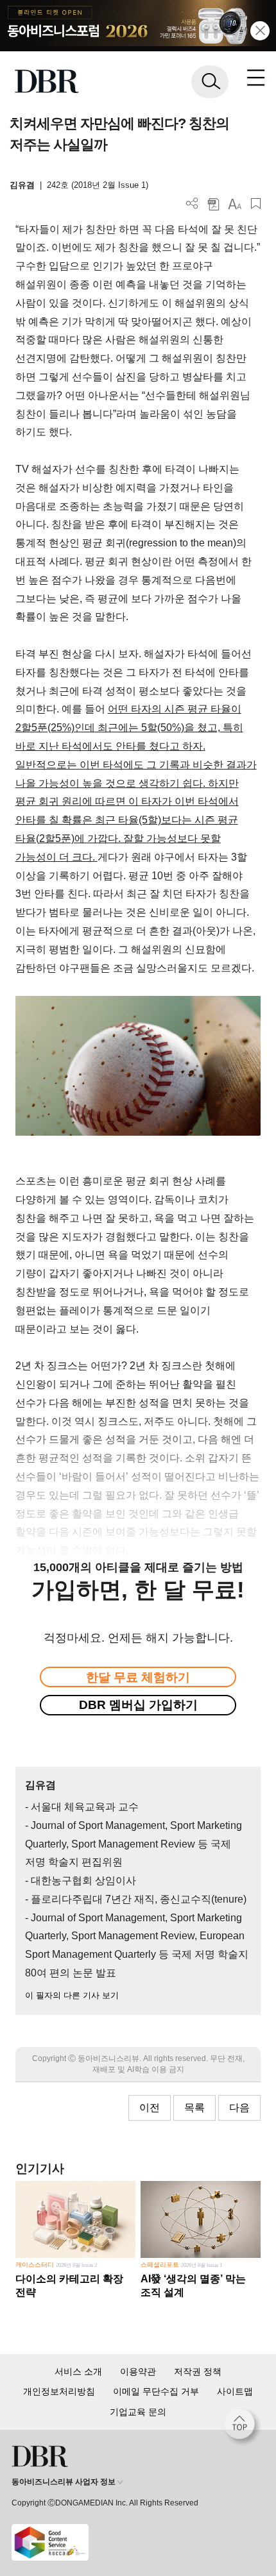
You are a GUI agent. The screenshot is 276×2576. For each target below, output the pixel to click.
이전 (150, 2108)
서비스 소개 (78, 2371)
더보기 (192, 204)
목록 (194, 2108)
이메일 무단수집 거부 (156, 2391)
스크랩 (256, 204)
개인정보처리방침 (59, 2391)
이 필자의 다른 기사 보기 (72, 1995)
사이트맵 (235, 2391)
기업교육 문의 (138, 2412)
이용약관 (138, 2371)
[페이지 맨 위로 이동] (243, 2427)
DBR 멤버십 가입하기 (138, 1705)
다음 (239, 2108)
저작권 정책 (198, 2371)
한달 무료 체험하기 (138, 1677)
